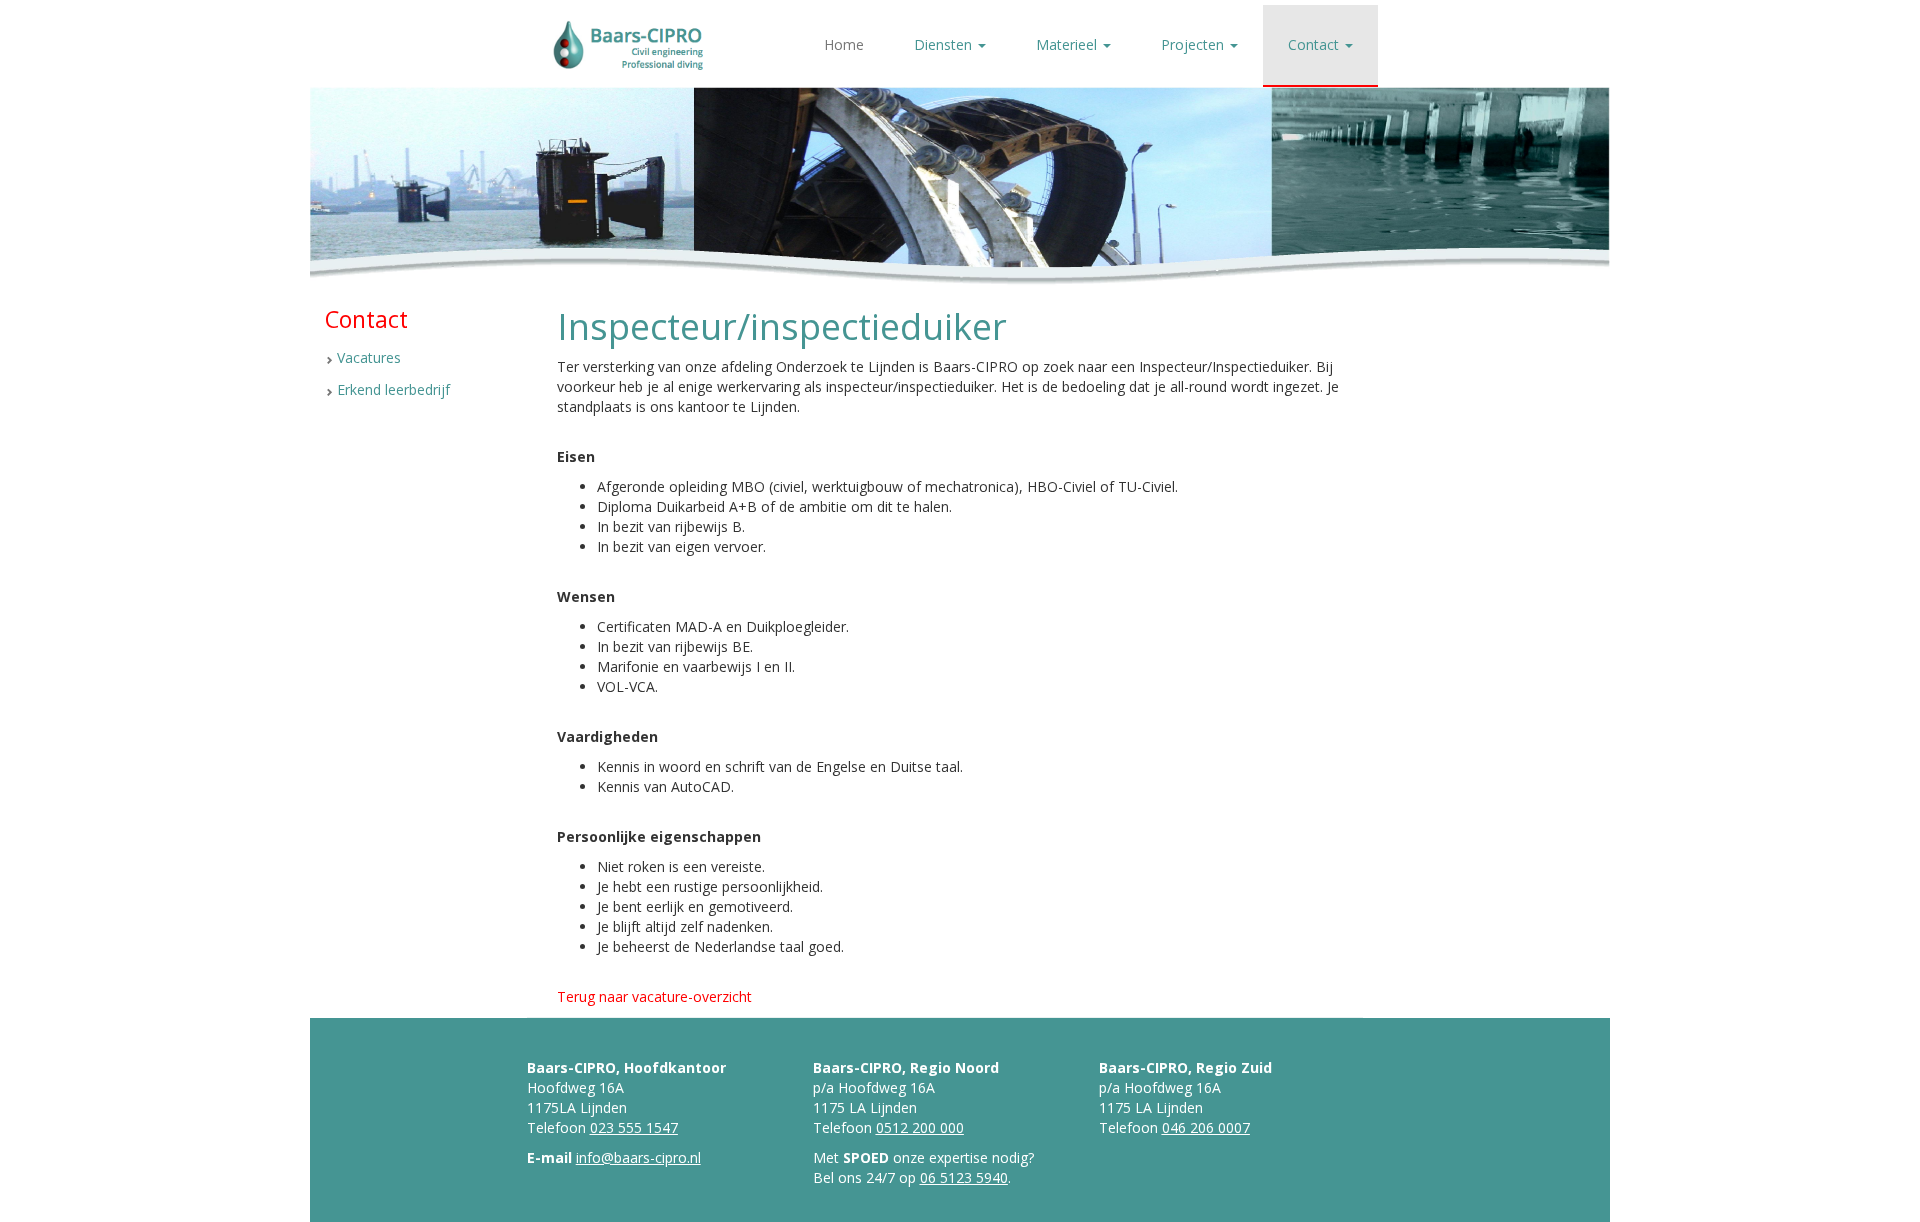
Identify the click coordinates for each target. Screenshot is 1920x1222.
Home (844, 44)
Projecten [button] (1194, 44)
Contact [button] (1315, 44)
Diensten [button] (945, 44)
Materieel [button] (1068, 44)
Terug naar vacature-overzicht (654, 996)
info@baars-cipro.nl (638, 1157)
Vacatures (369, 357)
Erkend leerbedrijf (393, 389)
